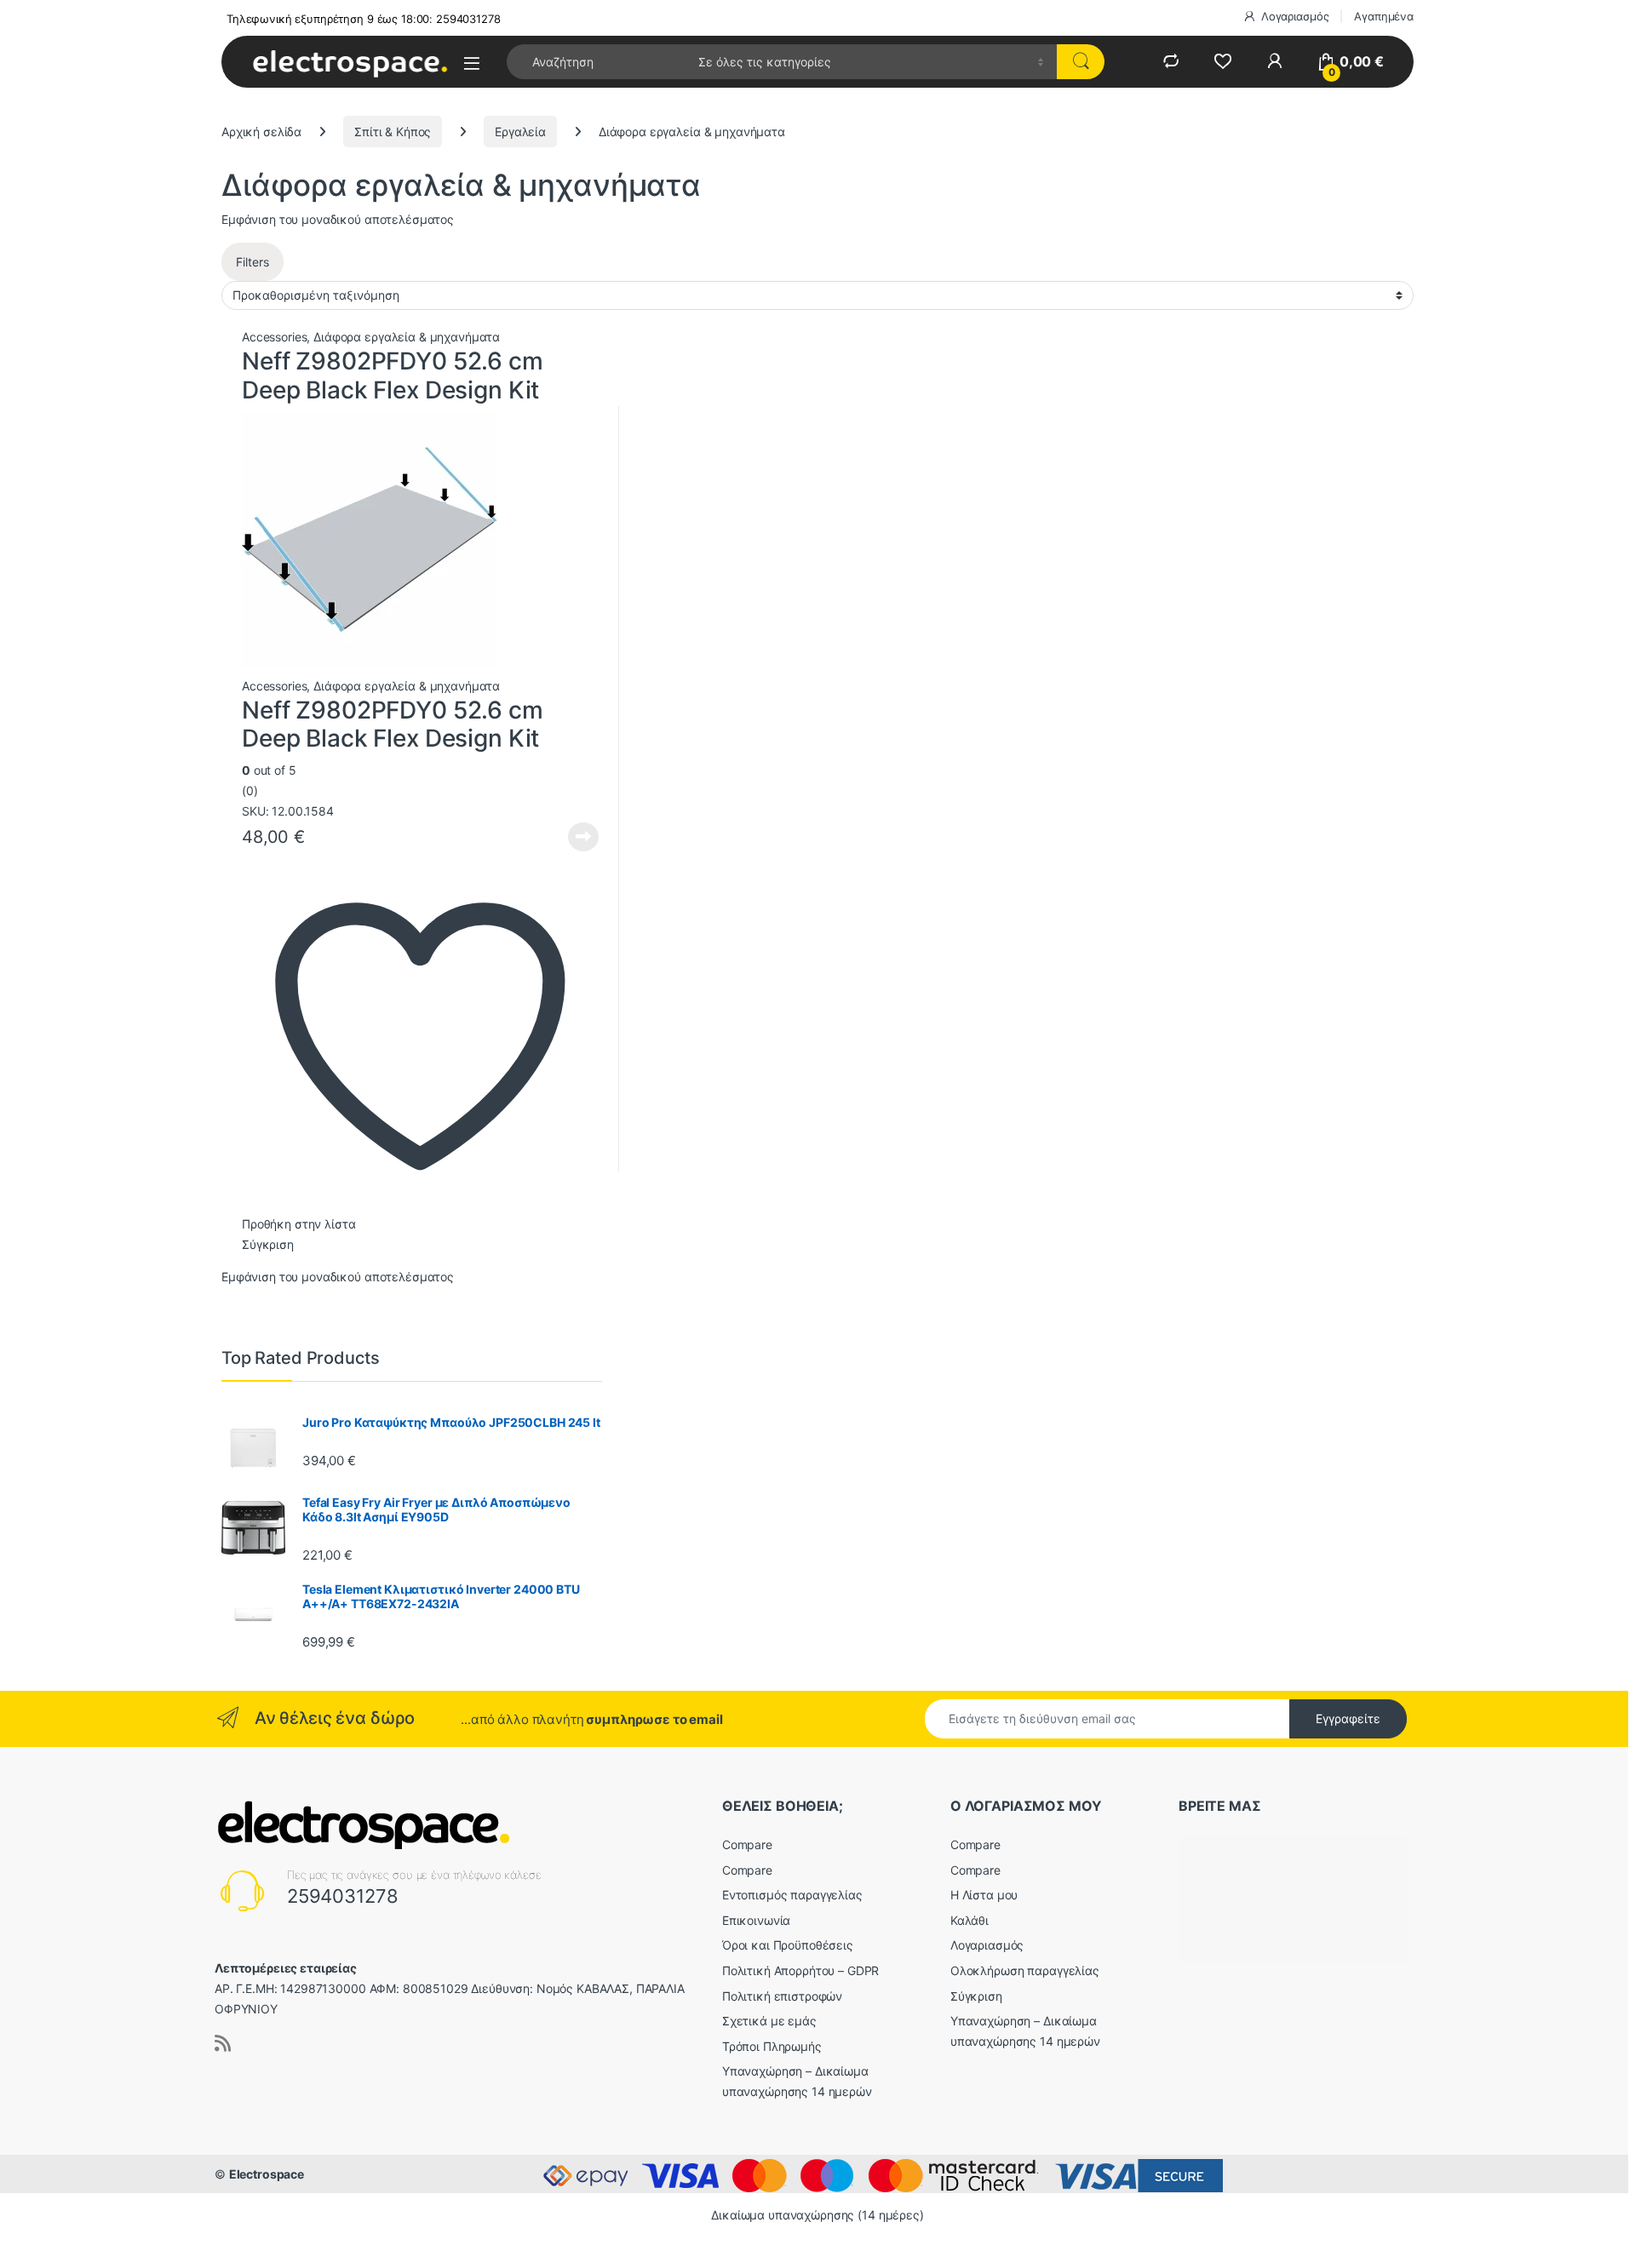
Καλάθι (970, 1920)
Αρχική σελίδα (261, 132)
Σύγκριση (268, 1244)
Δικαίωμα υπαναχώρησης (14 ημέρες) (817, 2215)
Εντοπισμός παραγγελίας (792, 1895)
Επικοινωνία (756, 1920)
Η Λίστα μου (984, 1895)
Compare (747, 1844)
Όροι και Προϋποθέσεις (788, 1945)
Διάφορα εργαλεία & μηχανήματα (407, 337)
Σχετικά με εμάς (769, 2021)
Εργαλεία (520, 132)
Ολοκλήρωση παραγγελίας (1025, 1970)
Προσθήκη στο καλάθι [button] (570, 837)
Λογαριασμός (1295, 16)
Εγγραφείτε (1348, 1718)
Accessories (274, 337)
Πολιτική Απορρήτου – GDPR (801, 1970)
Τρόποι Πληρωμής (772, 2046)
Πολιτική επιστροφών (782, 1996)
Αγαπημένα (1384, 16)
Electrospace (267, 2174)
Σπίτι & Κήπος (393, 132)
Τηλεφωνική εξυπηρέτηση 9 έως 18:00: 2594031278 (364, 19)
